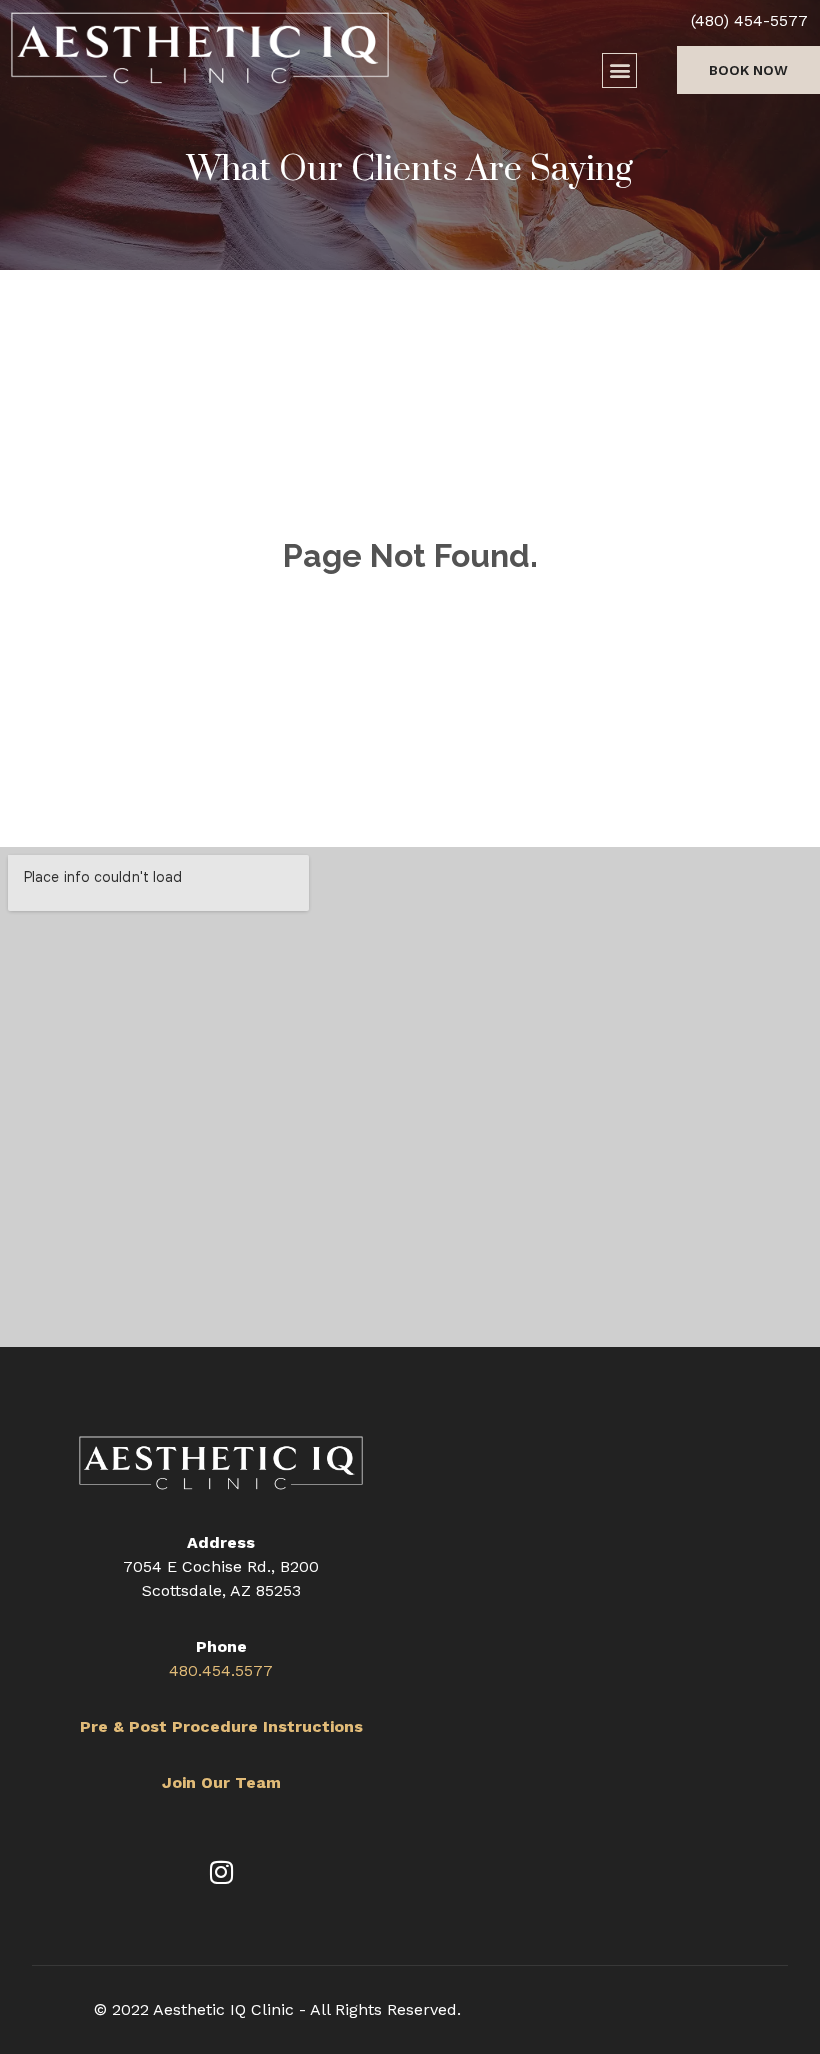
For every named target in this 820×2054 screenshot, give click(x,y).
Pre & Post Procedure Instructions (221, 1726)
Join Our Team (221, 1782)
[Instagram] (221, 1872)
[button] (619, 70)
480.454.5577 (221, 1670)
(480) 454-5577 (749, 20)
